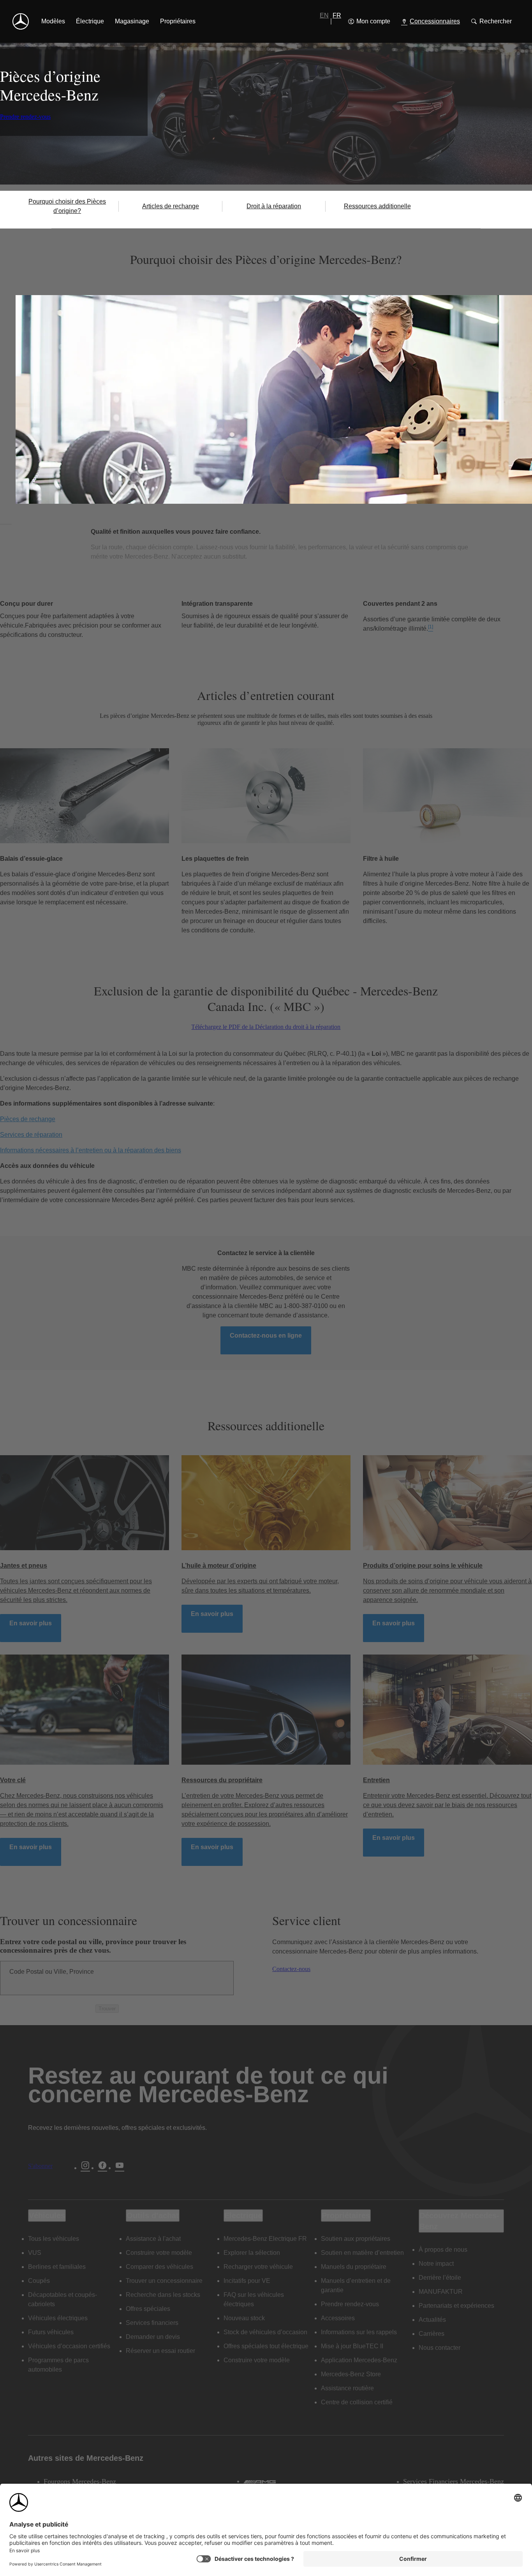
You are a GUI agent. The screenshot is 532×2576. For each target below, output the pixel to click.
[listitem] (53, 21)
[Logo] (21, 21)
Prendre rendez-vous (25, 117)
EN (324, 15)
